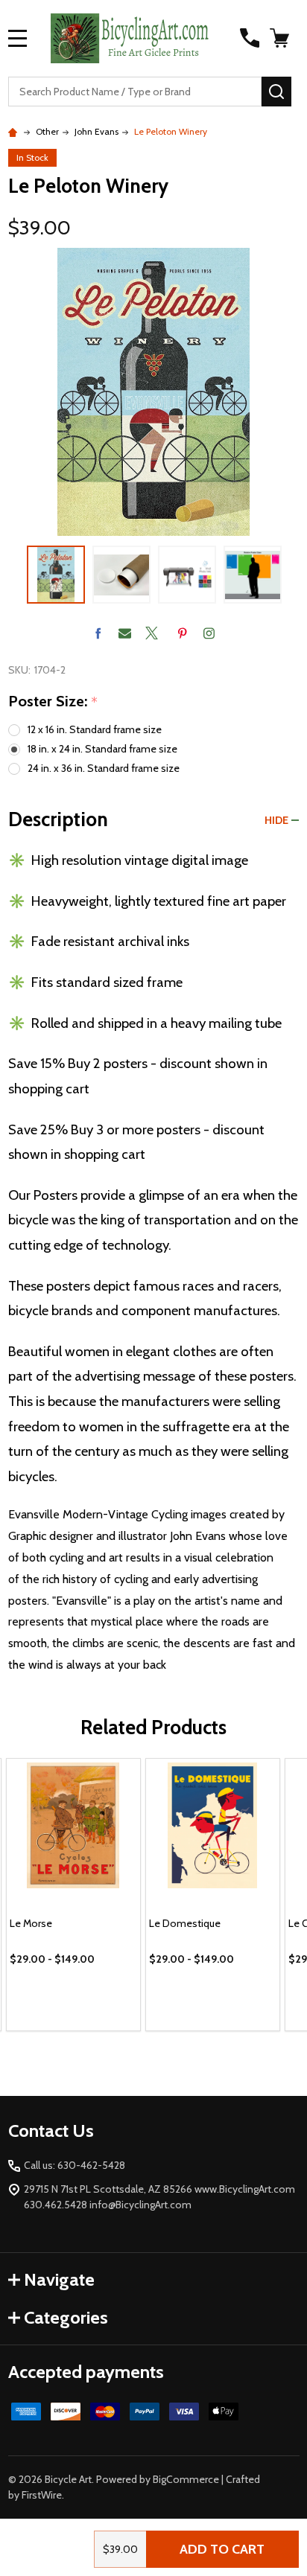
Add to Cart (222, 2549)
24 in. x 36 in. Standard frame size (104, 768)
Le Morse (31, 1923)
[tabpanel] (73, 1895)
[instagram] (209, 633)
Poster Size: (53, 702)
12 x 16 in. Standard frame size (95, 729)
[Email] (125, 633)
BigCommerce (186, 2479)
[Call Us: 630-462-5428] (250, 38)
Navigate (59, 2279)
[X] (152, 633)
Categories (66, 2317)
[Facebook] (98, 633)
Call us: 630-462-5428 (75, 2165)
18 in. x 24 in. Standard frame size (102, 749)
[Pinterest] (182, 633)
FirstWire (42, 2495)
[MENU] (18, 38)
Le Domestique (185, 1923)
